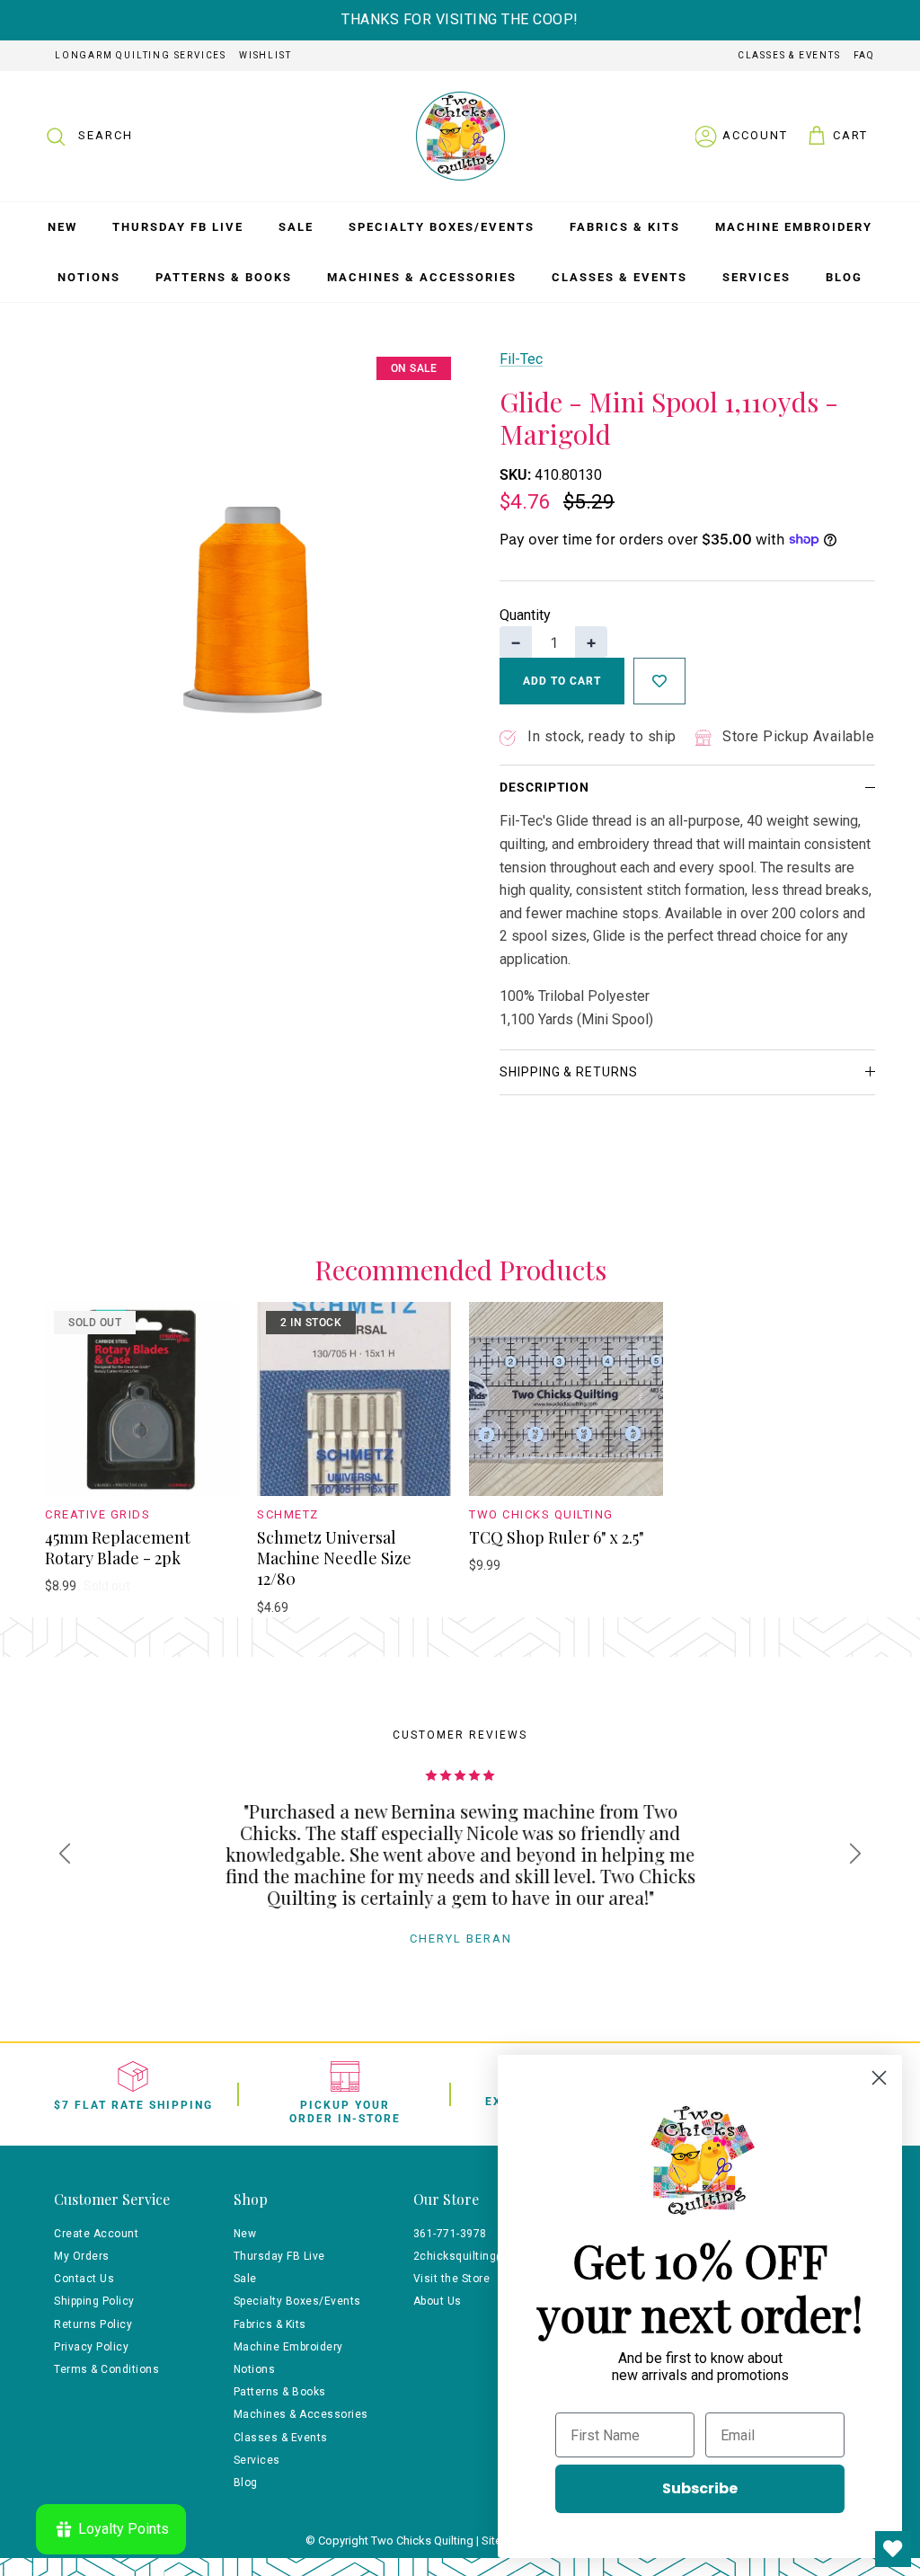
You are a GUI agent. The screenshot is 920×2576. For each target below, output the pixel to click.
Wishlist (265, 55)
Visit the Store (452, 2279)
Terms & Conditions (106, 2369)
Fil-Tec (521, 359)
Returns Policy (93, 2324)
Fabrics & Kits (625, 227)
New (62, 227)
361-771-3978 (450, 2234)
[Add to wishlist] (659, 681)
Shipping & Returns (569, 1072)
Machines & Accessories (422, 277)
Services (756, 277)
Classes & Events (789, 55)
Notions (89, 277)
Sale (296, 227)
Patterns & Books (224, 277)
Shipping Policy (94, 2301)
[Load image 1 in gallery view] (252, 555)
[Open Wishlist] (893, 2549)
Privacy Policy (91, 2347)
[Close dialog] (879, 2078)
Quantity (525, 615)
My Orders (82, 2256)
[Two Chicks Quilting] (460, 136)
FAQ (864, 55)
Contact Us (84, 2279)
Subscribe (700, 2488)
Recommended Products (460, 1270)
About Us (438, 2301)
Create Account (96, 2234)
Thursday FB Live (178, 227)
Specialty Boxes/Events (442, 227)
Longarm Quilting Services (141, 55)
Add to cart (562, 681)
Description (544, 787)
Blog (844, 277)
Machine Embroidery (794, 227)
